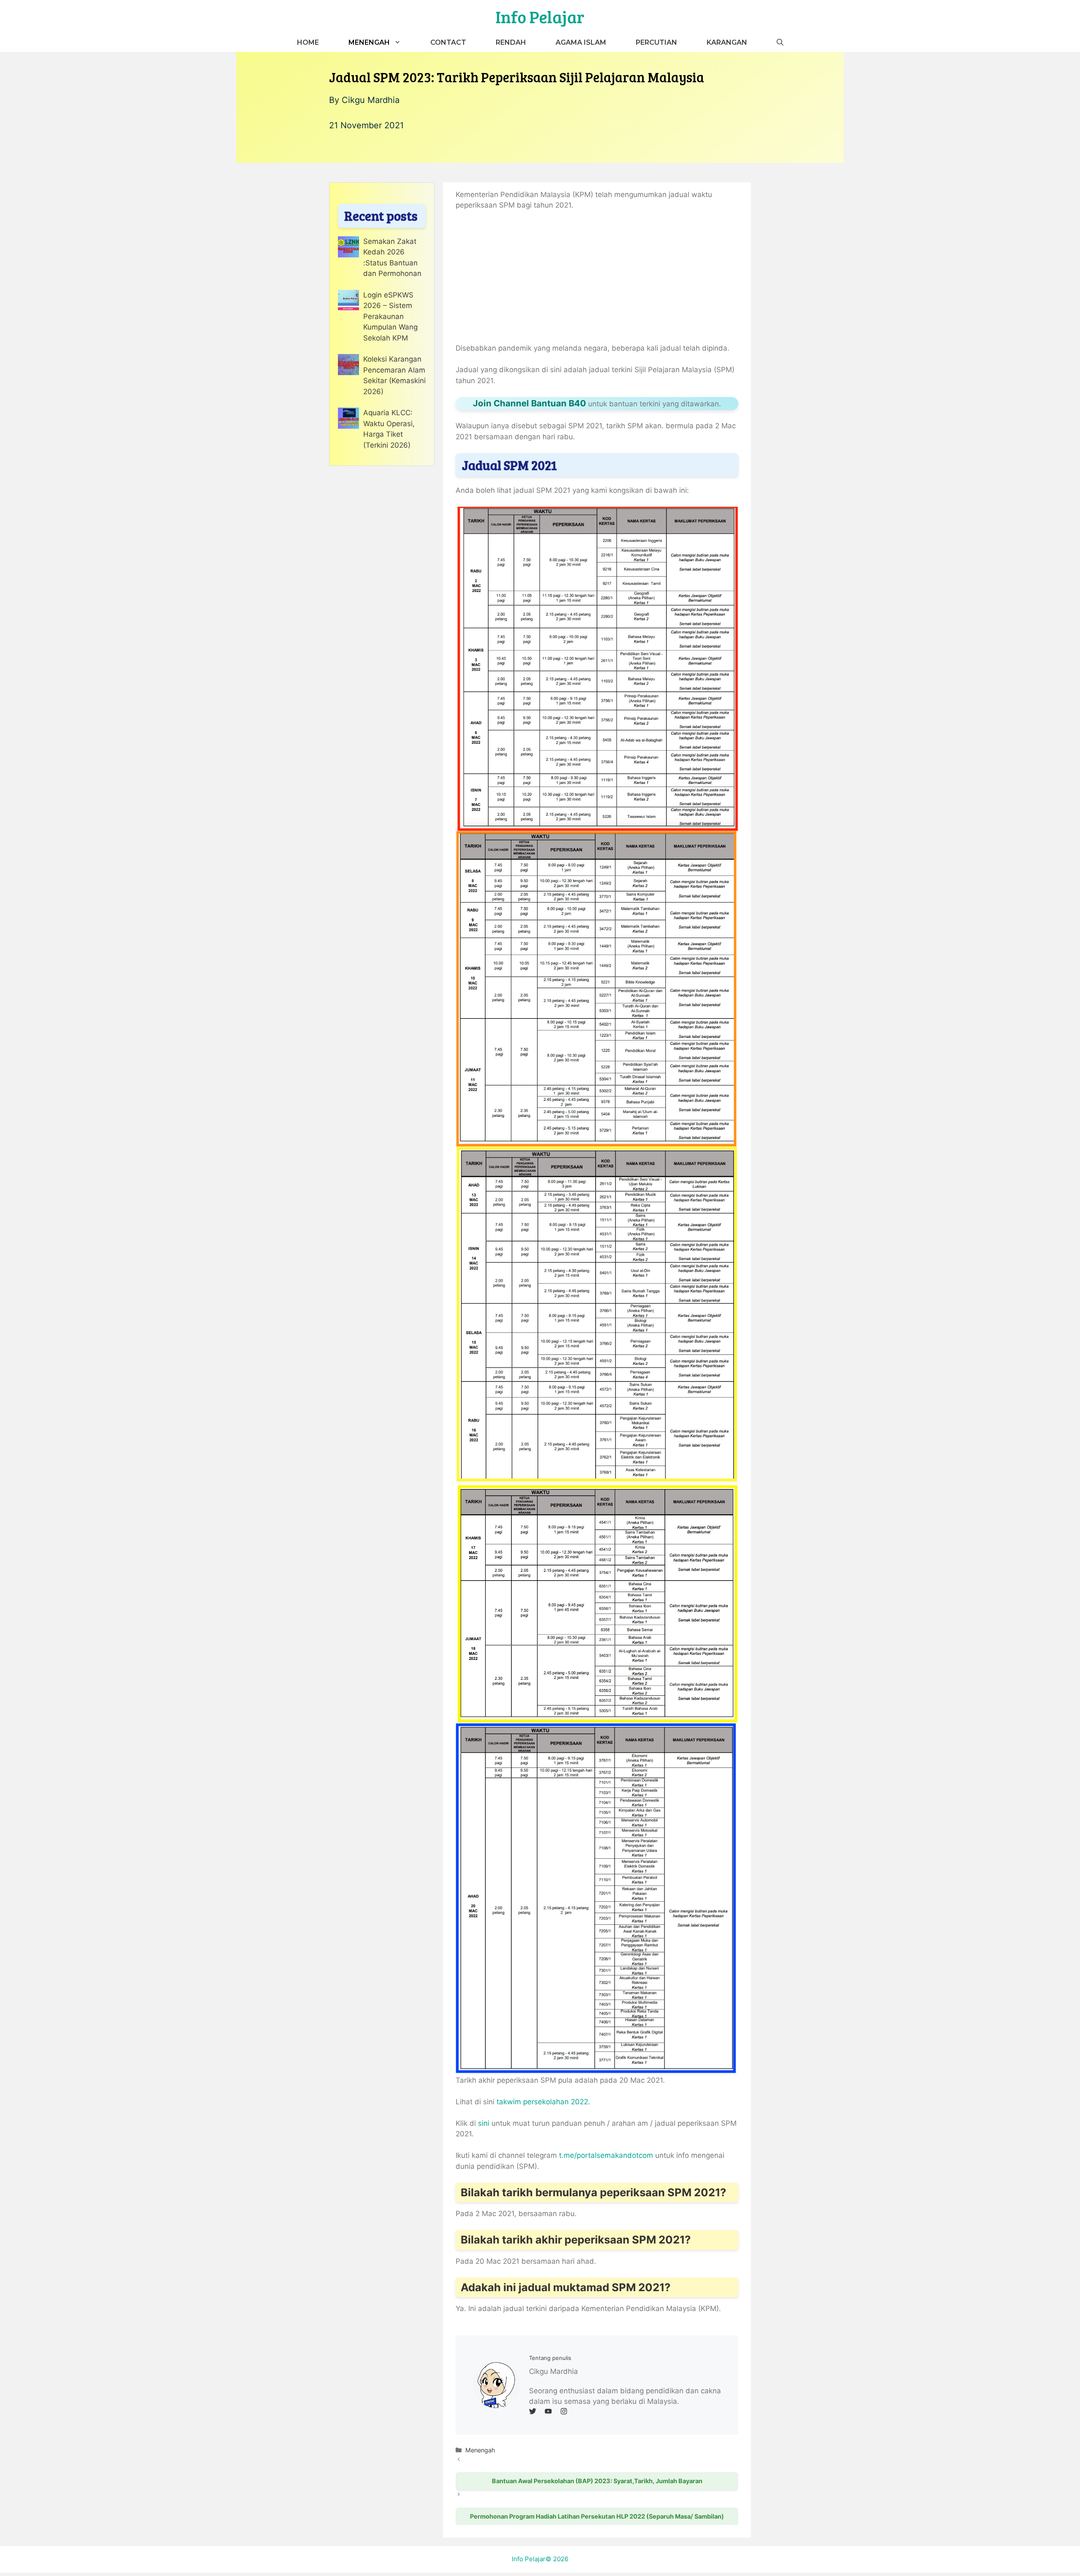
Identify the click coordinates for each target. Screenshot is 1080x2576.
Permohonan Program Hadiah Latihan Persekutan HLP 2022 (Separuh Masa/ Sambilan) (597, 2516)
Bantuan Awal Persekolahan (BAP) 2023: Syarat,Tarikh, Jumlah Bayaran (597, 2481)
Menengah (369, 42)
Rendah (511, 42)
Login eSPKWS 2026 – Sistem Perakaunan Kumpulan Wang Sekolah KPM (390, 316)
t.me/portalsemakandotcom (606, 2155)
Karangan (727, 42)
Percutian (656, 42)
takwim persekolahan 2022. (543, 2102)
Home (308, 42)
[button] (780, 42)
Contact (448, 42)
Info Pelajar (540, 16)
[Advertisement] (597, 281)
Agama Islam (581, 42)
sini (484, 2123)
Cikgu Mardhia (371, 100)
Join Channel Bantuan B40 (529, 403)
